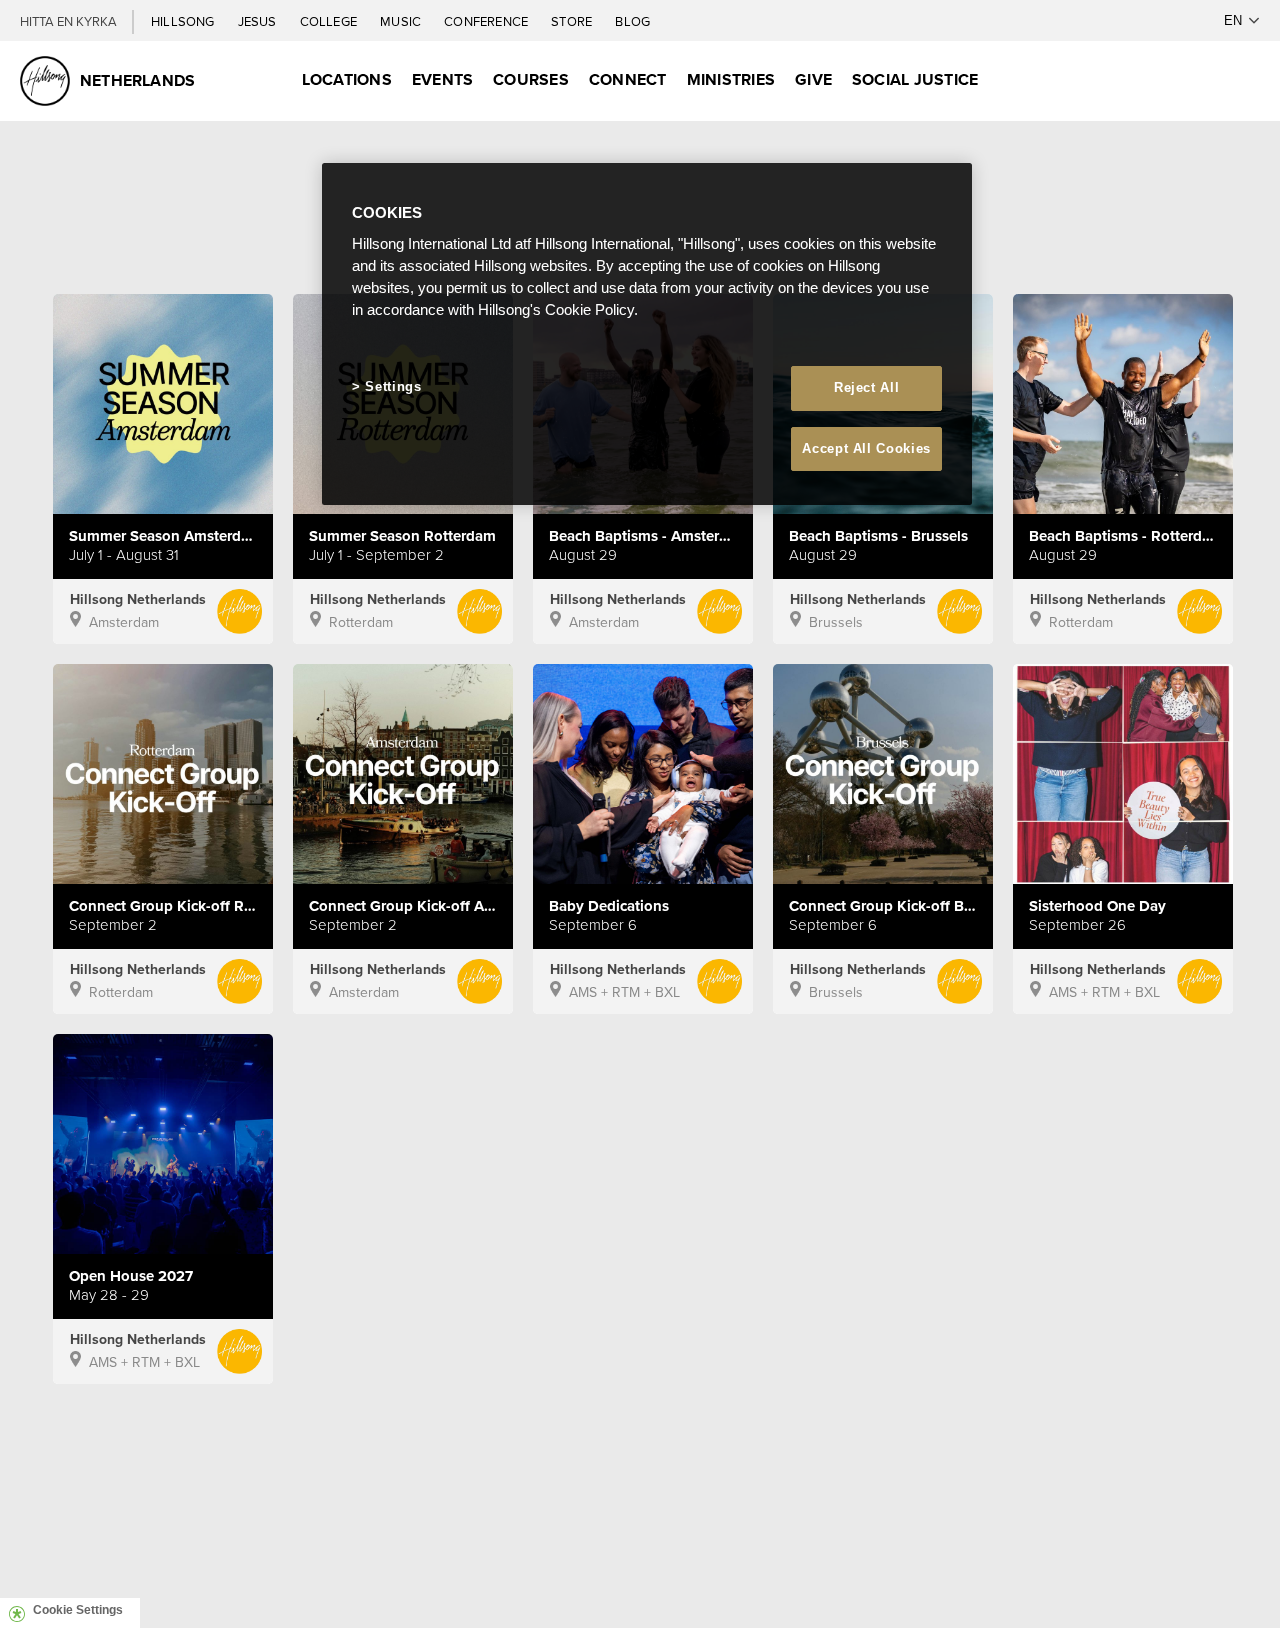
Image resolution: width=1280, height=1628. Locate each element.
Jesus (259, 21)
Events (442, 79)
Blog (632, 21)
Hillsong (184, 21)
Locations (347, 79)
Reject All (867, 387)
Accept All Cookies (866, 448)
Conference (487, 21)
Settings (393, 386)
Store (573, 21)
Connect (628, 79)
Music (402, 21)
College (330, 21)
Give (813, 79)
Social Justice (915, 79)
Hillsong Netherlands (138, 599)
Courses (531, 79)
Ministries (731, 79)
